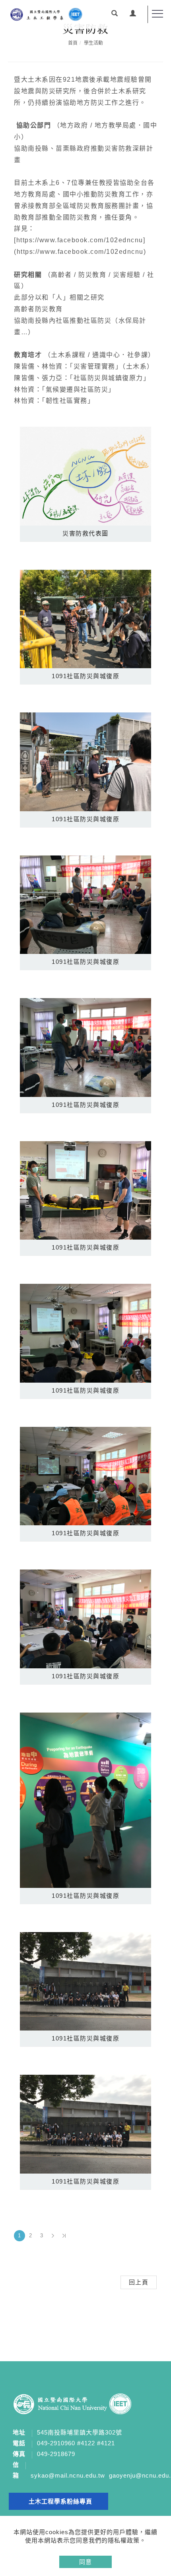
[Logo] (46, 14)
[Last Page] (64, 2236)
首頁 (73, 43)
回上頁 (139, 2282)
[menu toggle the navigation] (157, 14)
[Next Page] (53, 2236)
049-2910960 (56, 2443)
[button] (115, 14)
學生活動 (93, 43)
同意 (85, 2562)
